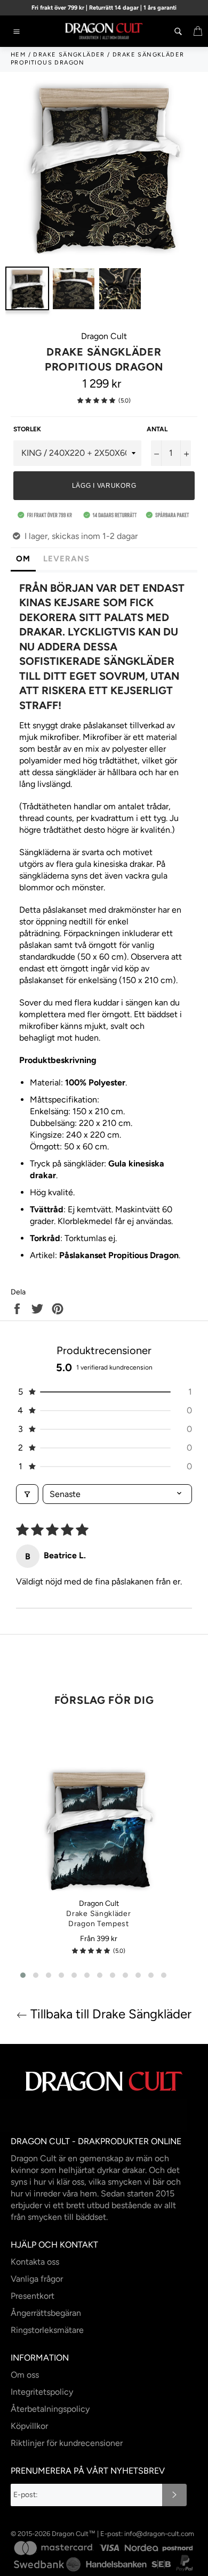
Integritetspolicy (42, 2392)
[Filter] (27, 1494)
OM (23, 559)
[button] (96, 401)
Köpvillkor (29, 2426)
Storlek (27, 429)
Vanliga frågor (37, 2279)
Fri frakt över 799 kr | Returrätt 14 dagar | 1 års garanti (104, 8)
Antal (157, 429)
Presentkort (33, 2296)
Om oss (25, 2375)
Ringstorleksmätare (47, 2330)
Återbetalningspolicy (50, 2409)
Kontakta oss (35, 2262)
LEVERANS (66, 559)
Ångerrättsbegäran (46, 2313)
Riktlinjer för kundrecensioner (67, 2443)
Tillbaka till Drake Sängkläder (109, 2014)
